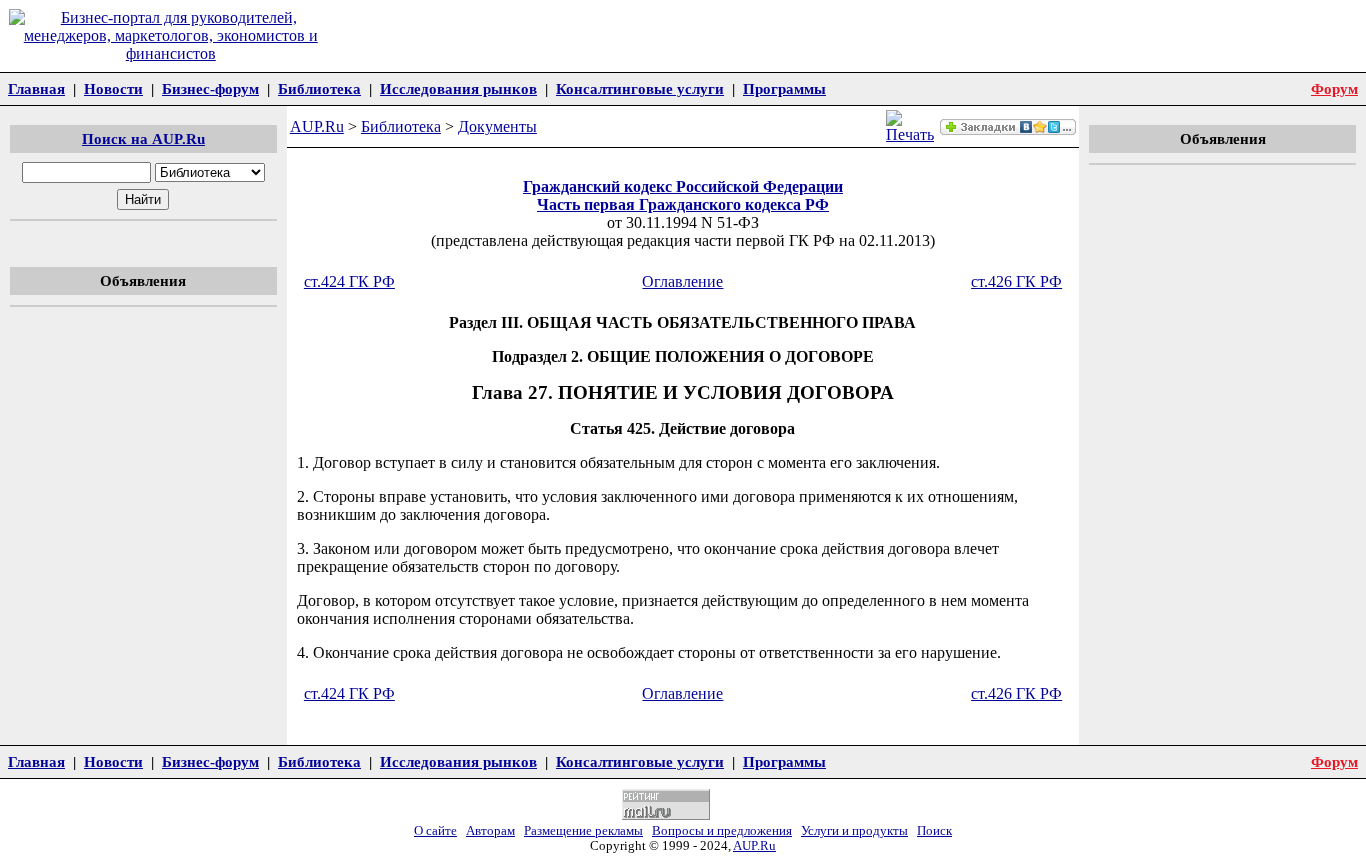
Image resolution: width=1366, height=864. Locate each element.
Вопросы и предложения (722, 831)
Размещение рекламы (583, 831)
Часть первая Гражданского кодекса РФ (683, 204)
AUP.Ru (317, 126)
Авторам (490, 831)
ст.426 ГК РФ (1016, 281)
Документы (497, 126)
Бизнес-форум (210, 88)
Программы (784, 88)
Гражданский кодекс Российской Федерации (683, 186)
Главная (36, 88)
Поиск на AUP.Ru (143, 138)
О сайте (435, 831)
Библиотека (319, 88)
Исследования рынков (458, 88)
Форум (1334, 88)
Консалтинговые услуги (640, 88)
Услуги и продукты (854, 831)
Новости (113, 88)
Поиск (934, 831)
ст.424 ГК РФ (349, 281)
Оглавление (682, 281)
